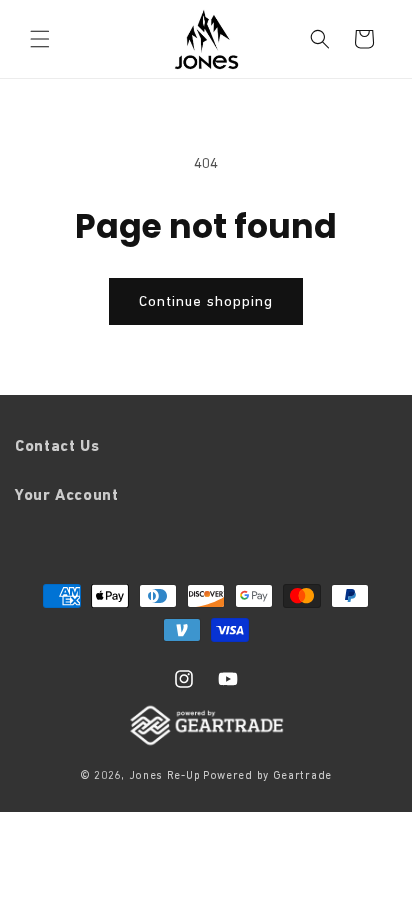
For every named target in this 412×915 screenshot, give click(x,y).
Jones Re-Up (165, 775)
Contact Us (57, 445)
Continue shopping (206, 300)
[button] (40, 39)
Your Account (67, 494)
